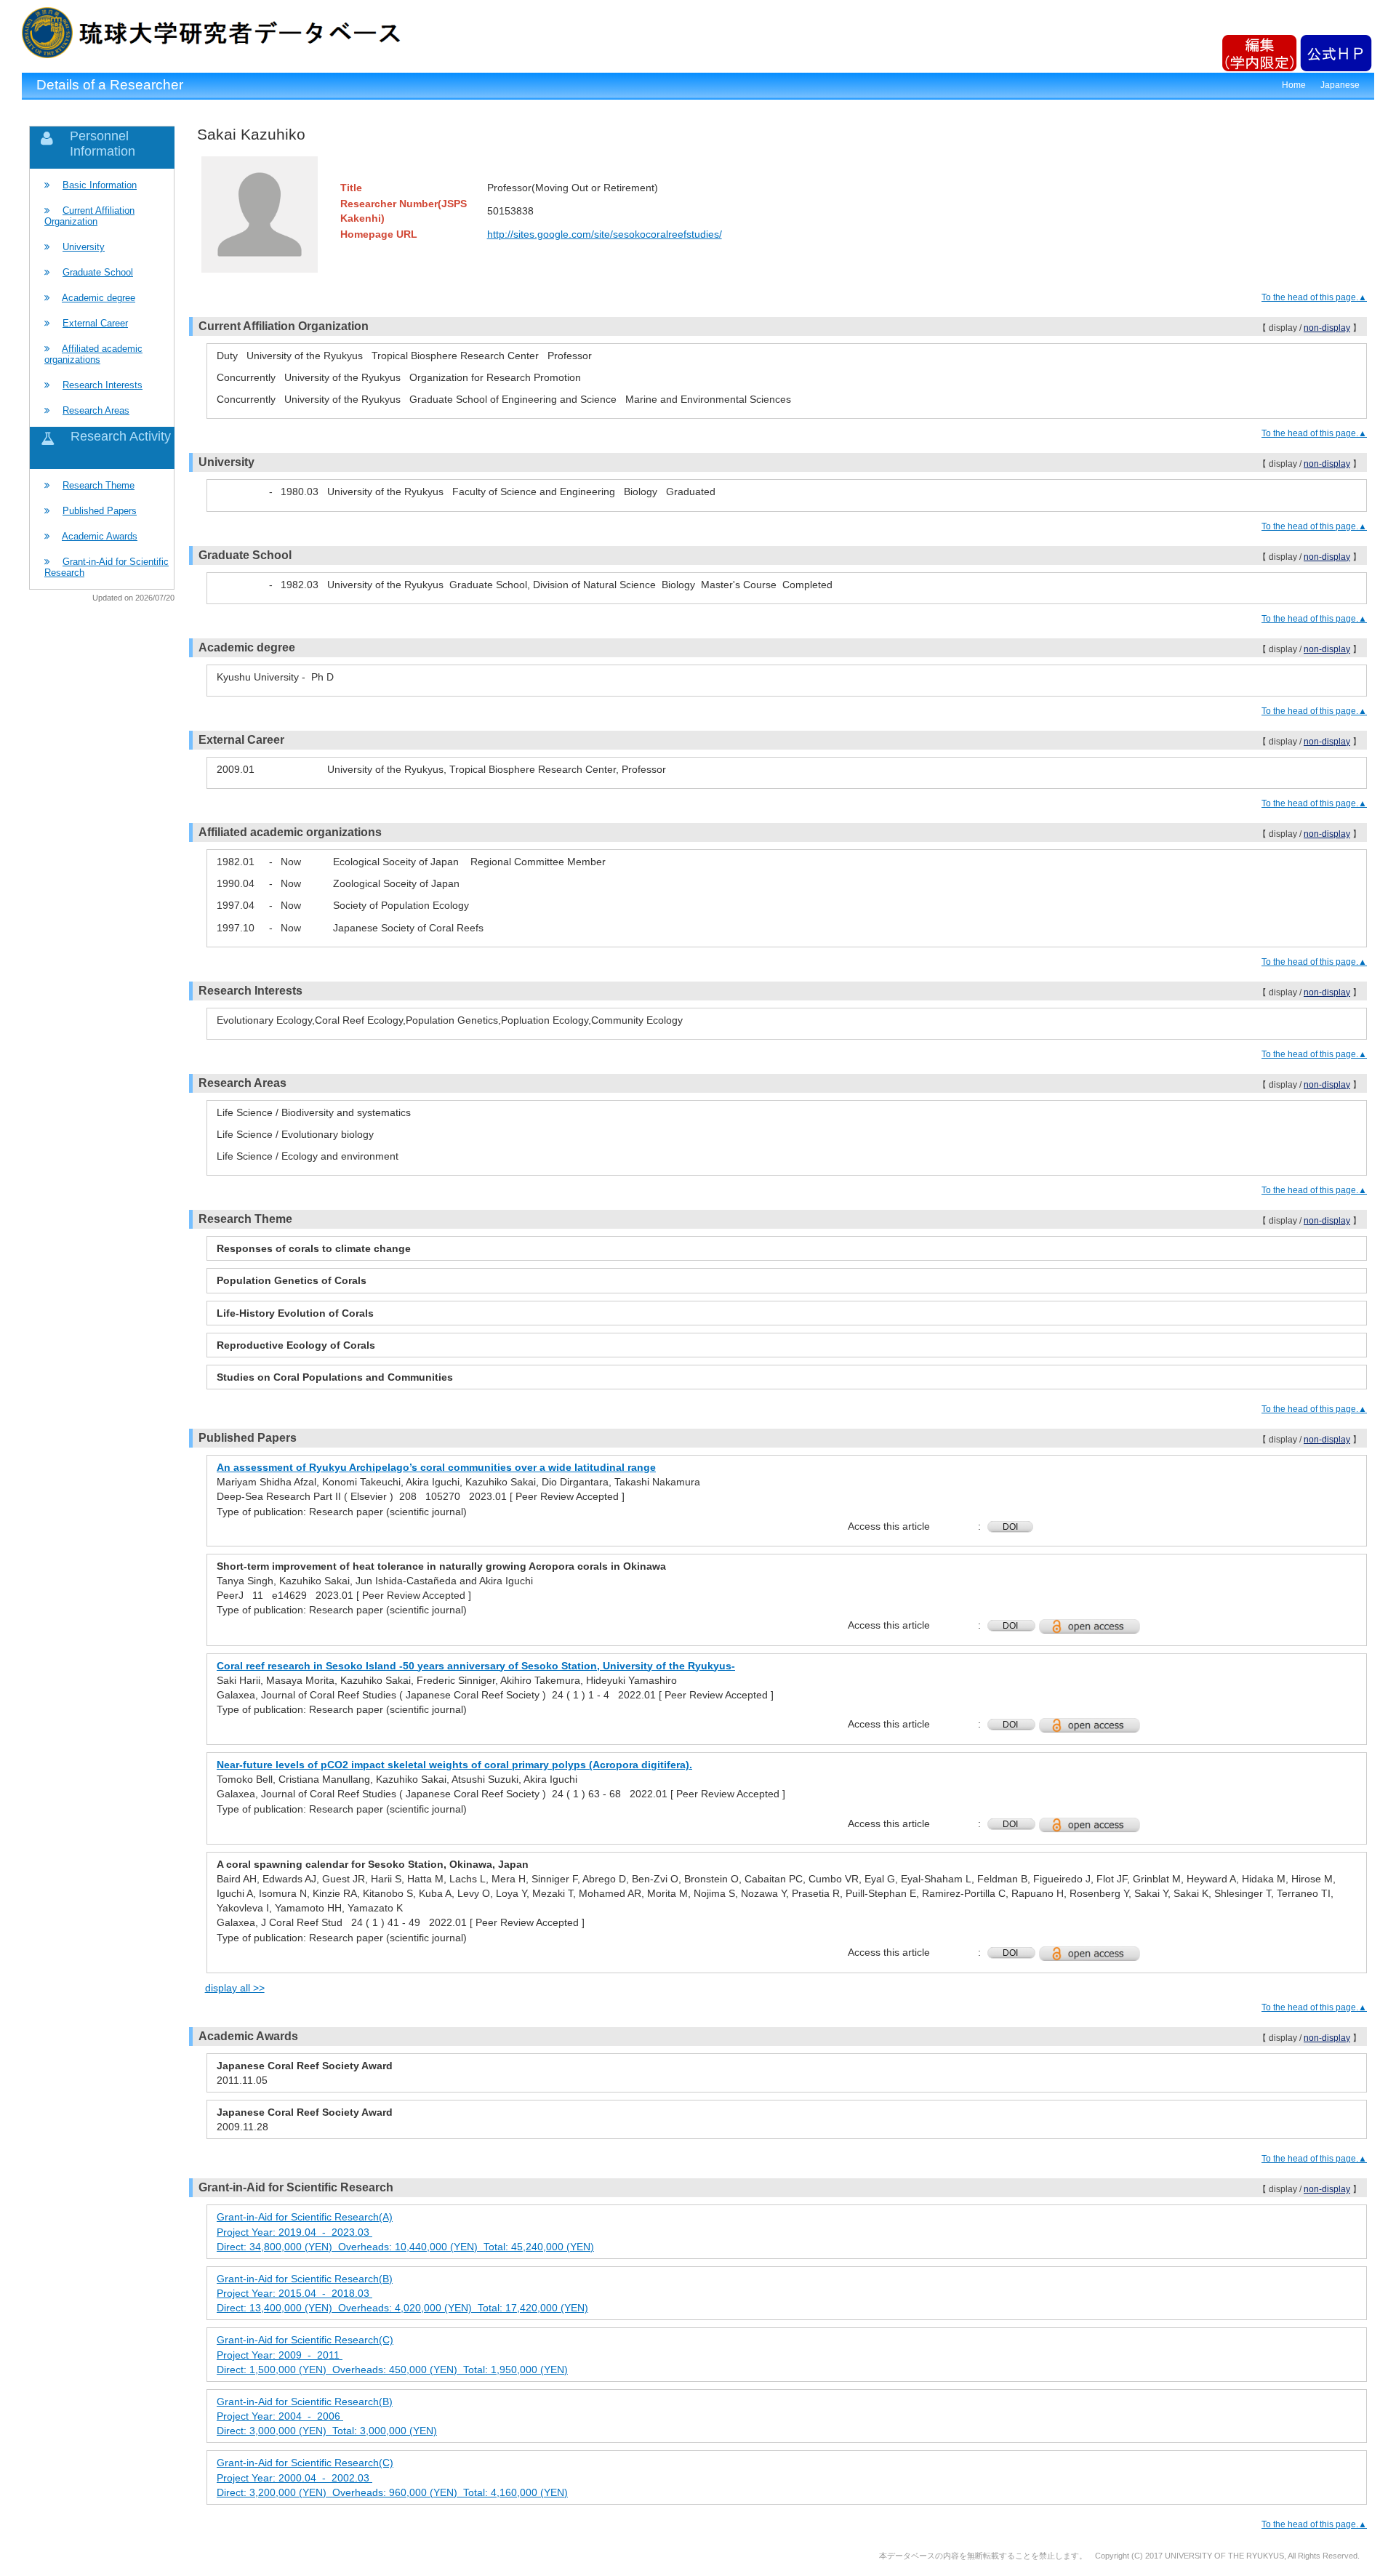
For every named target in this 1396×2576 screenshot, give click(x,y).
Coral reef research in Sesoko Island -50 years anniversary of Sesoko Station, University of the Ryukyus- (476, 1666)
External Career (95, 323)
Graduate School (98, 272)
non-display (1327, 328)
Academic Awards (100, 536)
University (84, 247)
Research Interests (103, 385)
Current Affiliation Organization (89, 216)
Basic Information (100, 185)
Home (1294, 85)
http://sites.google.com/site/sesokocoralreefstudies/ (605, 234)
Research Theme (99, 485)
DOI (1010, 1527)
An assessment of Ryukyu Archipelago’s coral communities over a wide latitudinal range (436, 1467)
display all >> (235, 1988)
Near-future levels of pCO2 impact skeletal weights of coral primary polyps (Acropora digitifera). (454, 1765)
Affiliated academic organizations (93, 354)
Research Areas (96, 410)
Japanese (1340, 85)
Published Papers (100, 511)
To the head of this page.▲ (1314, 297)
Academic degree (99, 298)
